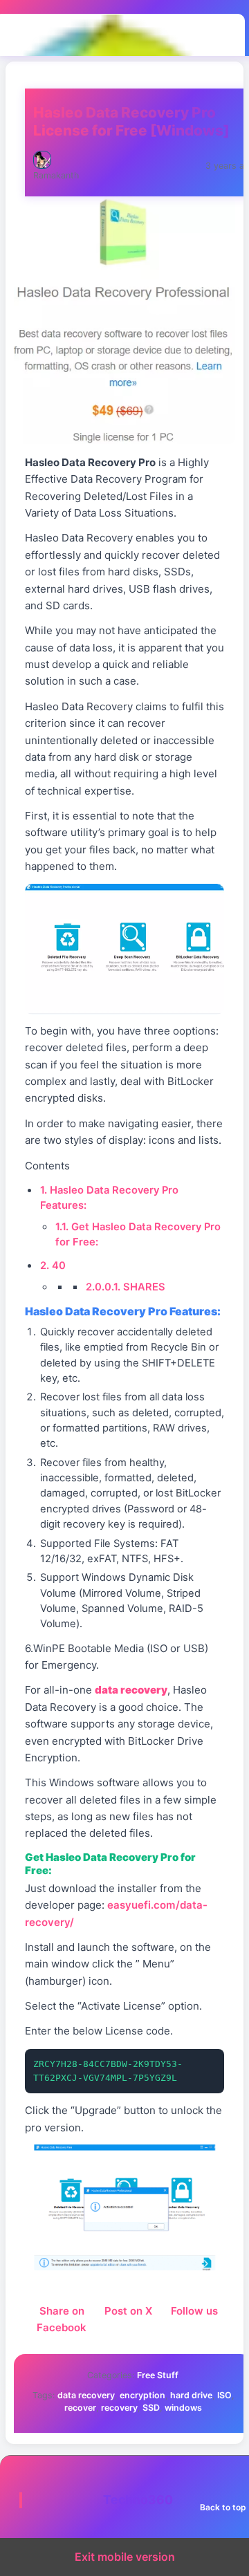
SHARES (126, 1287)
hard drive (191, 2395)
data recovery (86, 2395)
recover (80, 2408)
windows (183, 2408)
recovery (119, 2408)
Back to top (223, 2507)
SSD (151, 2408)
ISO (224, 2395)
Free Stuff (158, 2375)
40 (53, 1266)
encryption (142, 2395)
